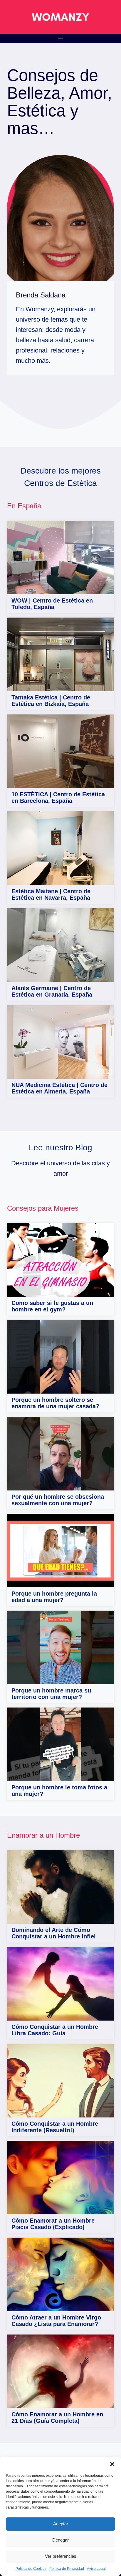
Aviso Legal (96, 2569)
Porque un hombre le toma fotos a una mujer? (59, 1791)
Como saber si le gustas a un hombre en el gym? (52, 1306)
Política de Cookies (31, 2569)
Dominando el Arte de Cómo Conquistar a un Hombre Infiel (54, 1933)
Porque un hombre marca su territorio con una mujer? (51, 1694)
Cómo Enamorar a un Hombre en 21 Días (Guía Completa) (57, 2418)
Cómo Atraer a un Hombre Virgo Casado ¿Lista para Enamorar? (56, 2321)
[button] (112, 2464)
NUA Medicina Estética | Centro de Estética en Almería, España (59, 1088)
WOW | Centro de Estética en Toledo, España (52, 604)
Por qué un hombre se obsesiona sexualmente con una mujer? (58, 1500)
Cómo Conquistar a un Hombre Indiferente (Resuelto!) (55, 2127)
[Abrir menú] (61, 38)
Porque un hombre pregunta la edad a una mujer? (54, 1597)
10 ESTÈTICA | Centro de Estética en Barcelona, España (58, 798)
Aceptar (61, 2524)
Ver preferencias (61, 2556)
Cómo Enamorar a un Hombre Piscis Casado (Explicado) (53, 2224)
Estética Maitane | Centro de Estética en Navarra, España (51, 894)
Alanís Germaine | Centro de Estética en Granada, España (52, 991)
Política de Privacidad (67, 2569)
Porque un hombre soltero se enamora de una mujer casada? (55, 1403)
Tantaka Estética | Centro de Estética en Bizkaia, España (51, 701)
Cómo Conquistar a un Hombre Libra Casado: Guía (55, 2030)
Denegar (60, 2540)
